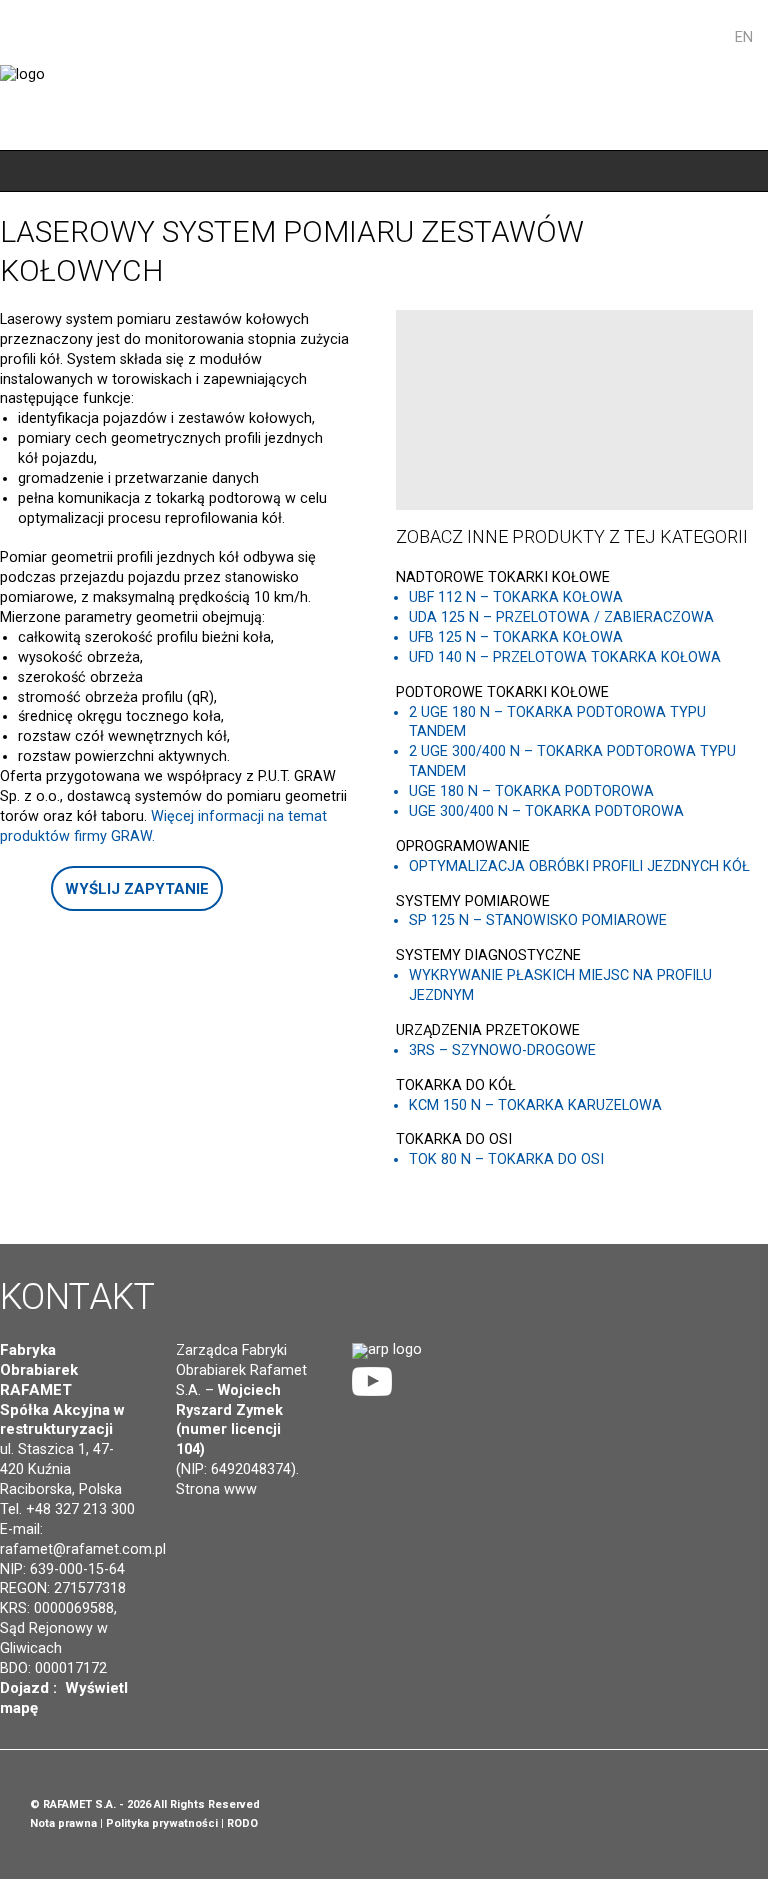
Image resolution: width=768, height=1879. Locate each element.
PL (717, 37)
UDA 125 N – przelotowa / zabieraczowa (561, 617)
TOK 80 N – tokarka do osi (506, 1159)
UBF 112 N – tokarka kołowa (516, 597)
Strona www (216, 1489)
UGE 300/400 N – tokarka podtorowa (546, 811)
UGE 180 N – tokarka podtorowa (531, 791)
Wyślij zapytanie (137, 889)
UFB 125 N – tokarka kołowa (516, 637)
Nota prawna (63, 1823)
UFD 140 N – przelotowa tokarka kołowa (565, 657)
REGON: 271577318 (63, 1588)
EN (744, 37)
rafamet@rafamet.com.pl (83, 1549)
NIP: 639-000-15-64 (62, 1569)
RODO (242, 1823)
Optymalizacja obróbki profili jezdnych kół (579, 866)
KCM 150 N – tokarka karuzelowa (535, 1105)
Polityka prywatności (162, 1823)
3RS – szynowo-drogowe (502, 1050)
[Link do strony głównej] (387, 1350)
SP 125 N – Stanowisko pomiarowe (538, 920)
